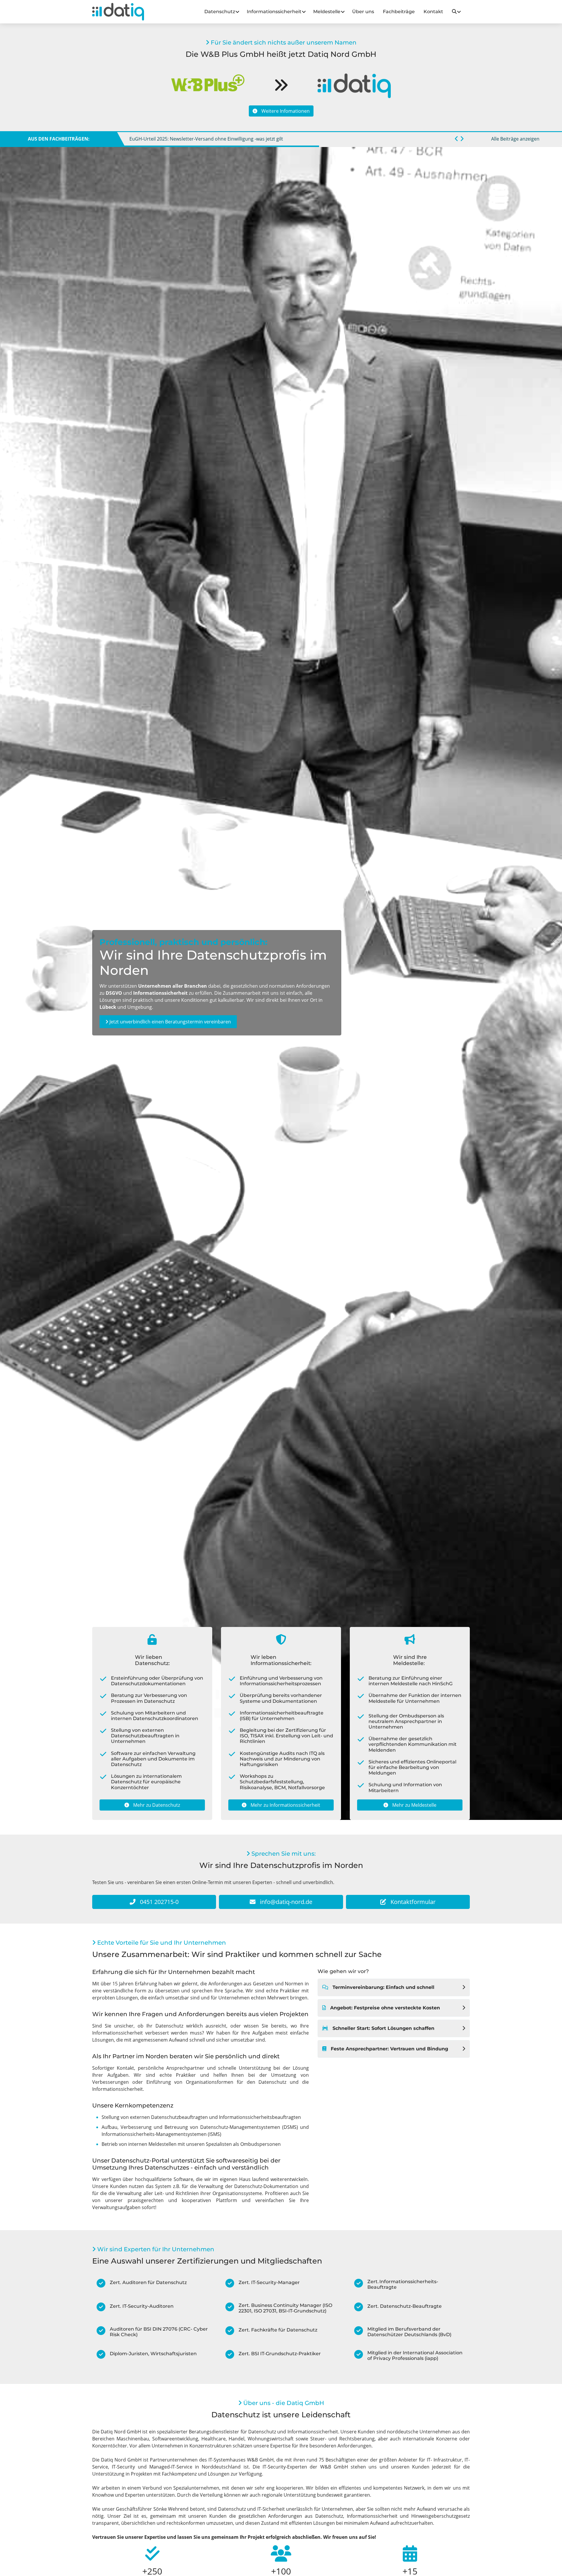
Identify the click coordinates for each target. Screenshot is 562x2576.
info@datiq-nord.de (285, 1902)
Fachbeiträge (399, 12)
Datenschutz (220, 12)
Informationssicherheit (274, 12)
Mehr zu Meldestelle (414, 1805)
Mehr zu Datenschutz (156, 1805)
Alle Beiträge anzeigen (515, 139)
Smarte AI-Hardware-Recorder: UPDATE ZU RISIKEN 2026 (191, 139)
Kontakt (433, 12)
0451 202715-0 (159, 1902)
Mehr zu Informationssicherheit (285, 1805)
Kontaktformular (412, 1902)
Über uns (363, 12)
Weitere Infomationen (285, 111)
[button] (456, 139)
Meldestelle (327, 12)
